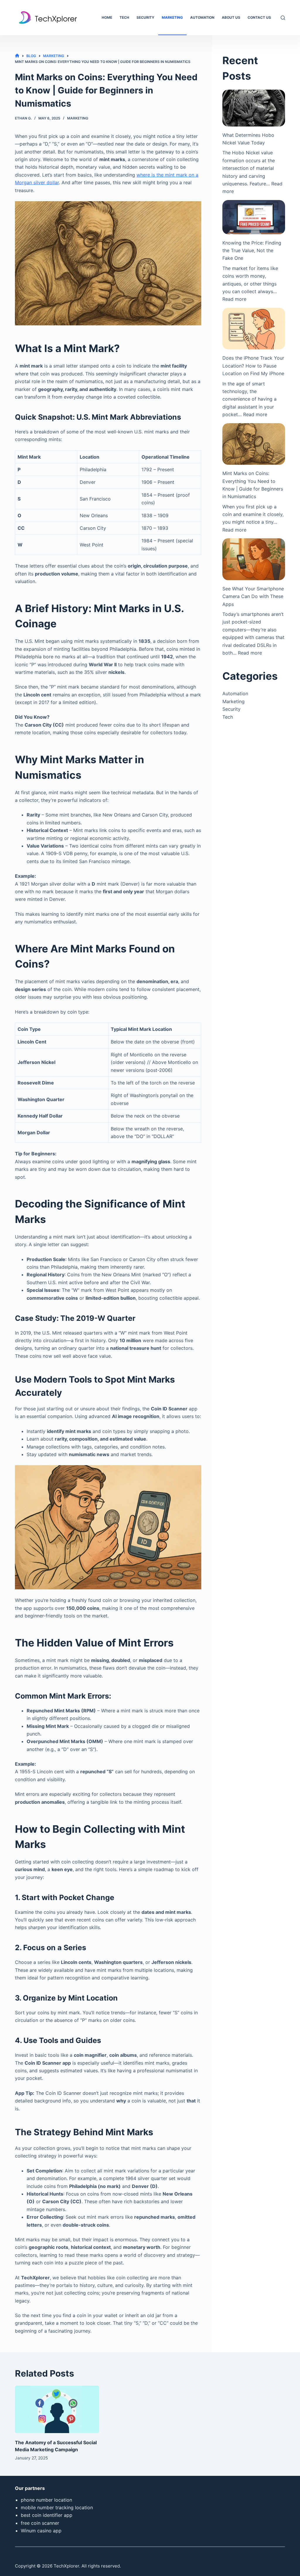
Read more (234, 299)
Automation (202, 17)
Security (145, 17)
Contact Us (259, 17)
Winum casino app (41, 2531)
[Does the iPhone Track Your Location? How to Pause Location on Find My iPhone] (254, 329)
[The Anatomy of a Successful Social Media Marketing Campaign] (57, 2409)
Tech (124, 17)
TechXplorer (66, 2566)
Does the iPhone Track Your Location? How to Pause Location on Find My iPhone (253, 366)
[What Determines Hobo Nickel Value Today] (254, 108)
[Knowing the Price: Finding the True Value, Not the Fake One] (254, 217)
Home (107, 17)
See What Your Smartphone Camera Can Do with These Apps (253, 596)
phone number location (46, 2500)
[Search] (283, 18)
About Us (231, 17)
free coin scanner (40, 2523)
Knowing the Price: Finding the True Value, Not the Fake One (252, 251)
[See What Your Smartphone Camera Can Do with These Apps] (254, 559)
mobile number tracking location (57, 2507)
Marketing (172, 17)
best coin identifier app (47, 2515)
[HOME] (17, 56)
